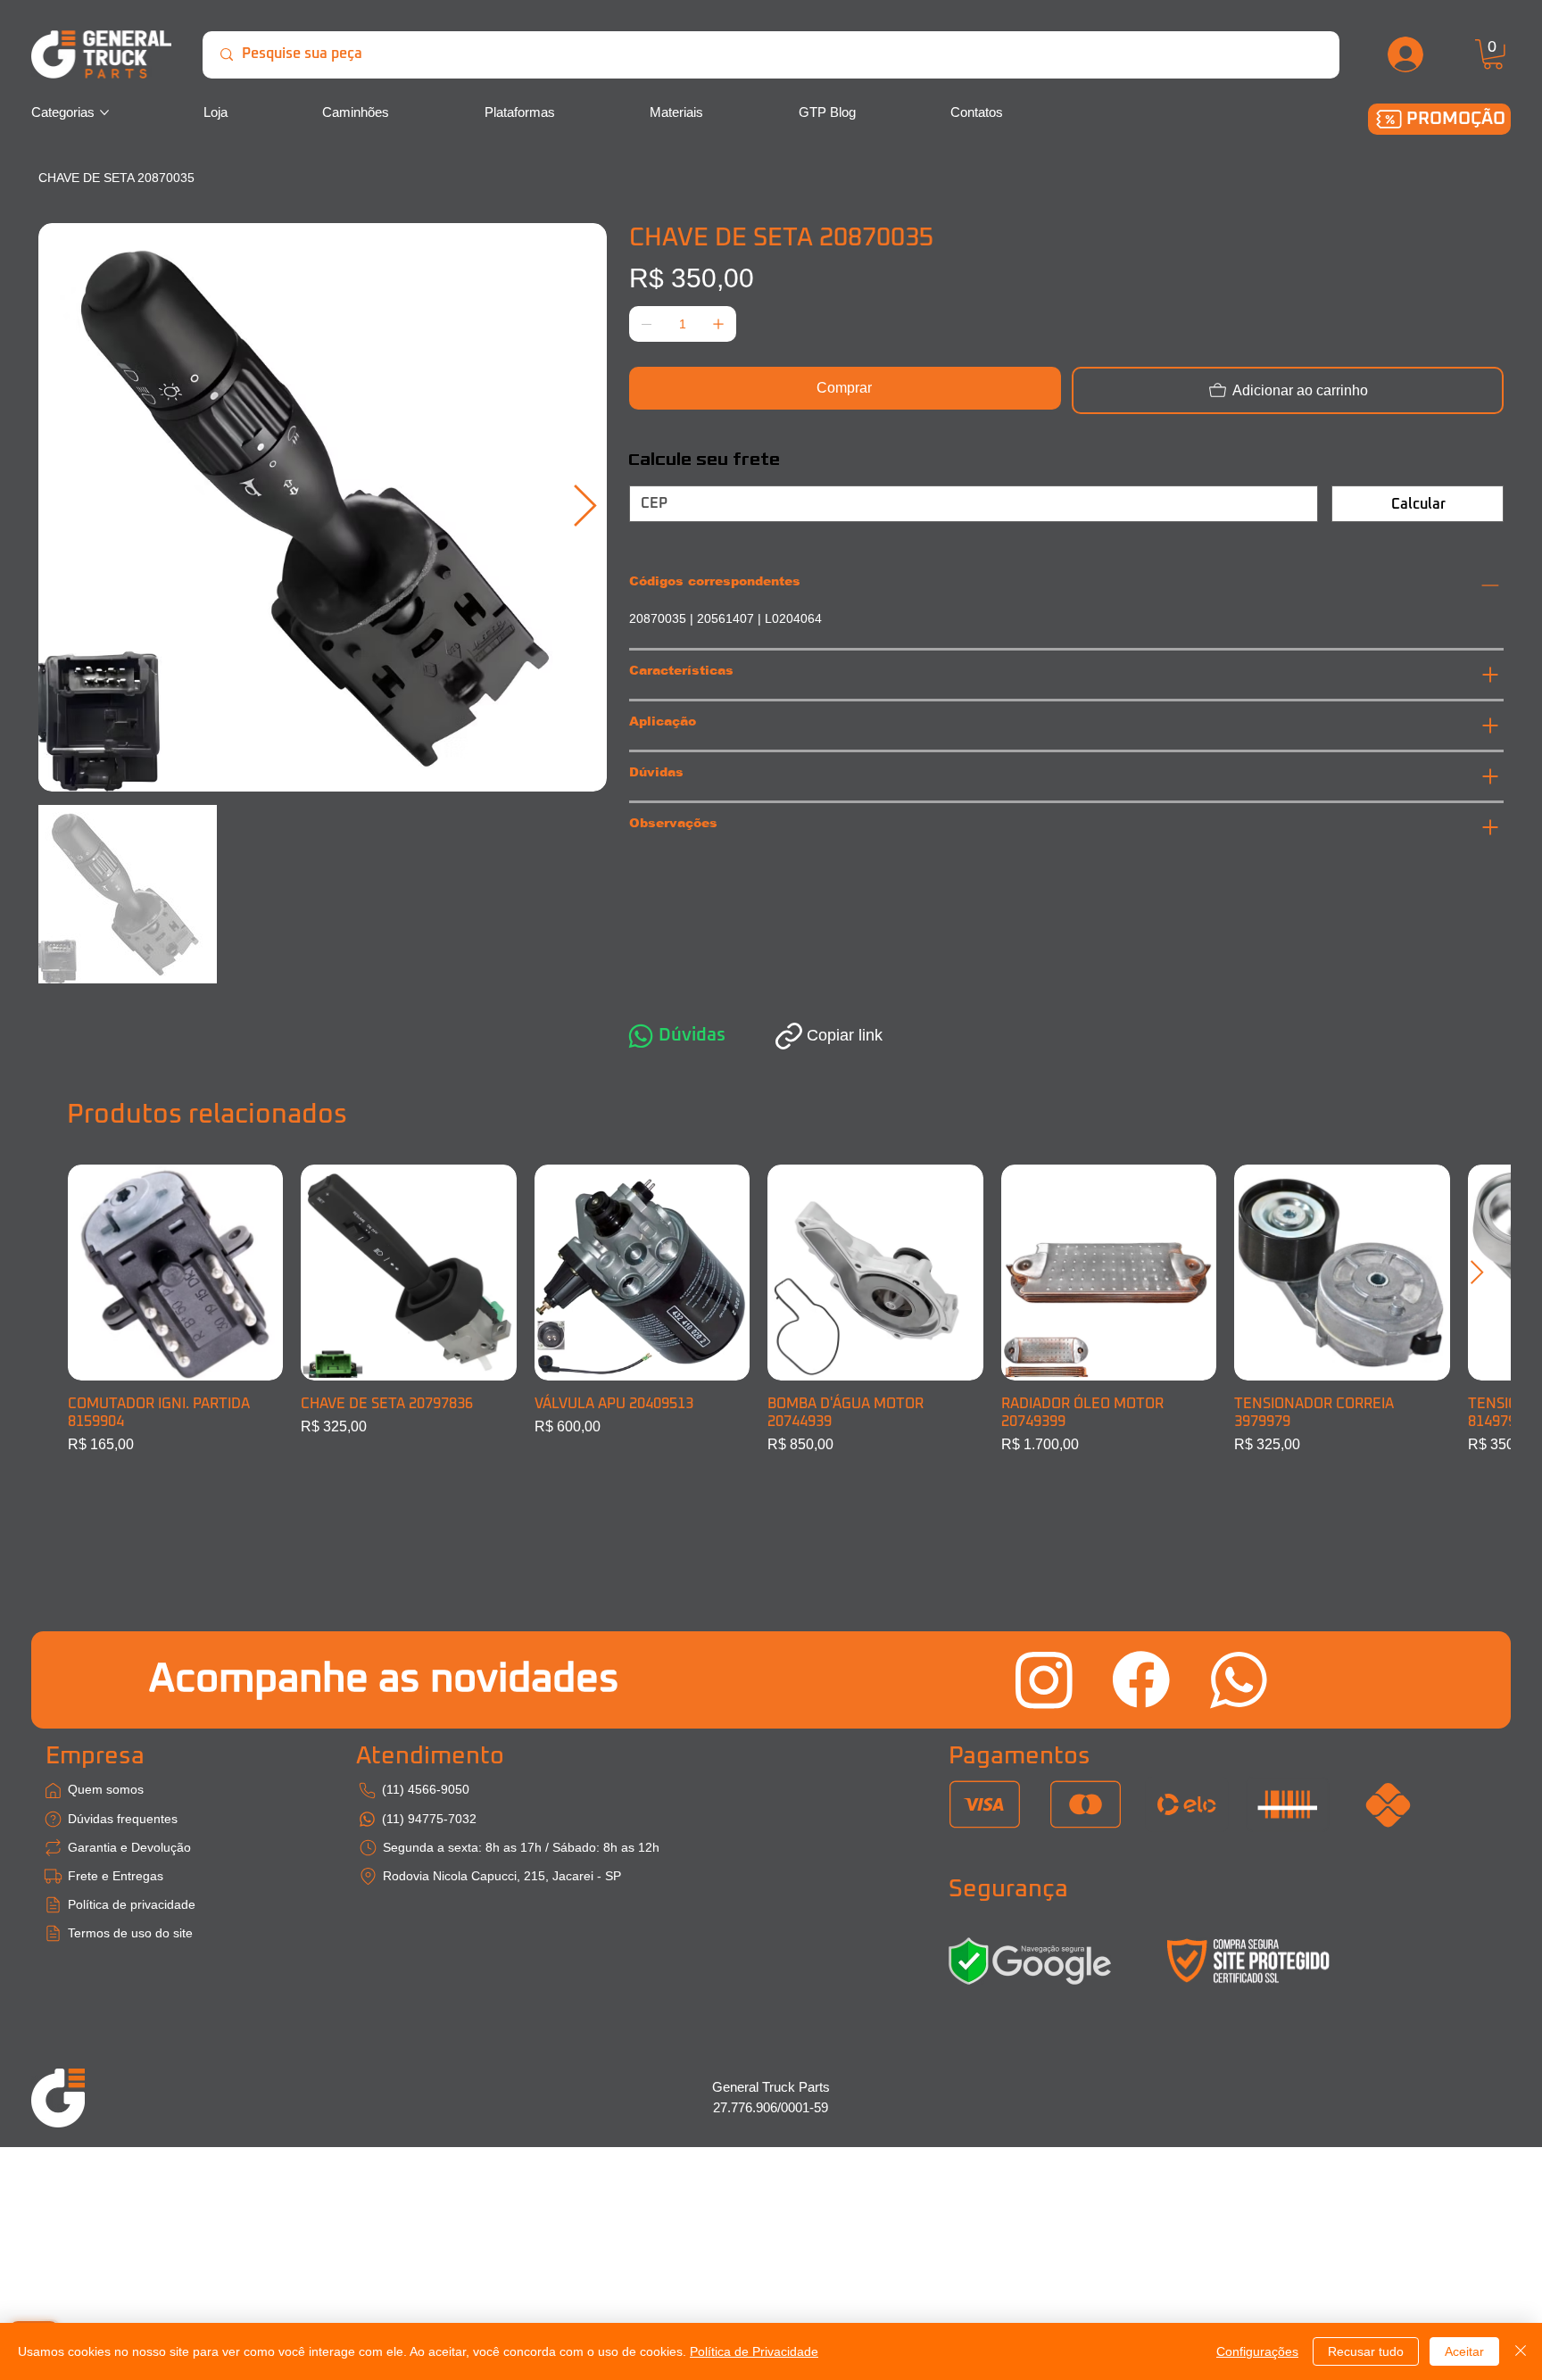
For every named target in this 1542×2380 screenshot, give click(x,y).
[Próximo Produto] (1477, 1272)
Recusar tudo (1366, 2351)
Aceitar (1464, 2351)
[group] (771, 1310)
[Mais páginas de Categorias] (104, 112)
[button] (1493, 54)
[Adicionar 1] (718, 324)
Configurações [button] (1257, 2351)
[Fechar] (1521, 2351)
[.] (1406, 54)
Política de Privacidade (754, 2351)
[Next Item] (584, 507)
